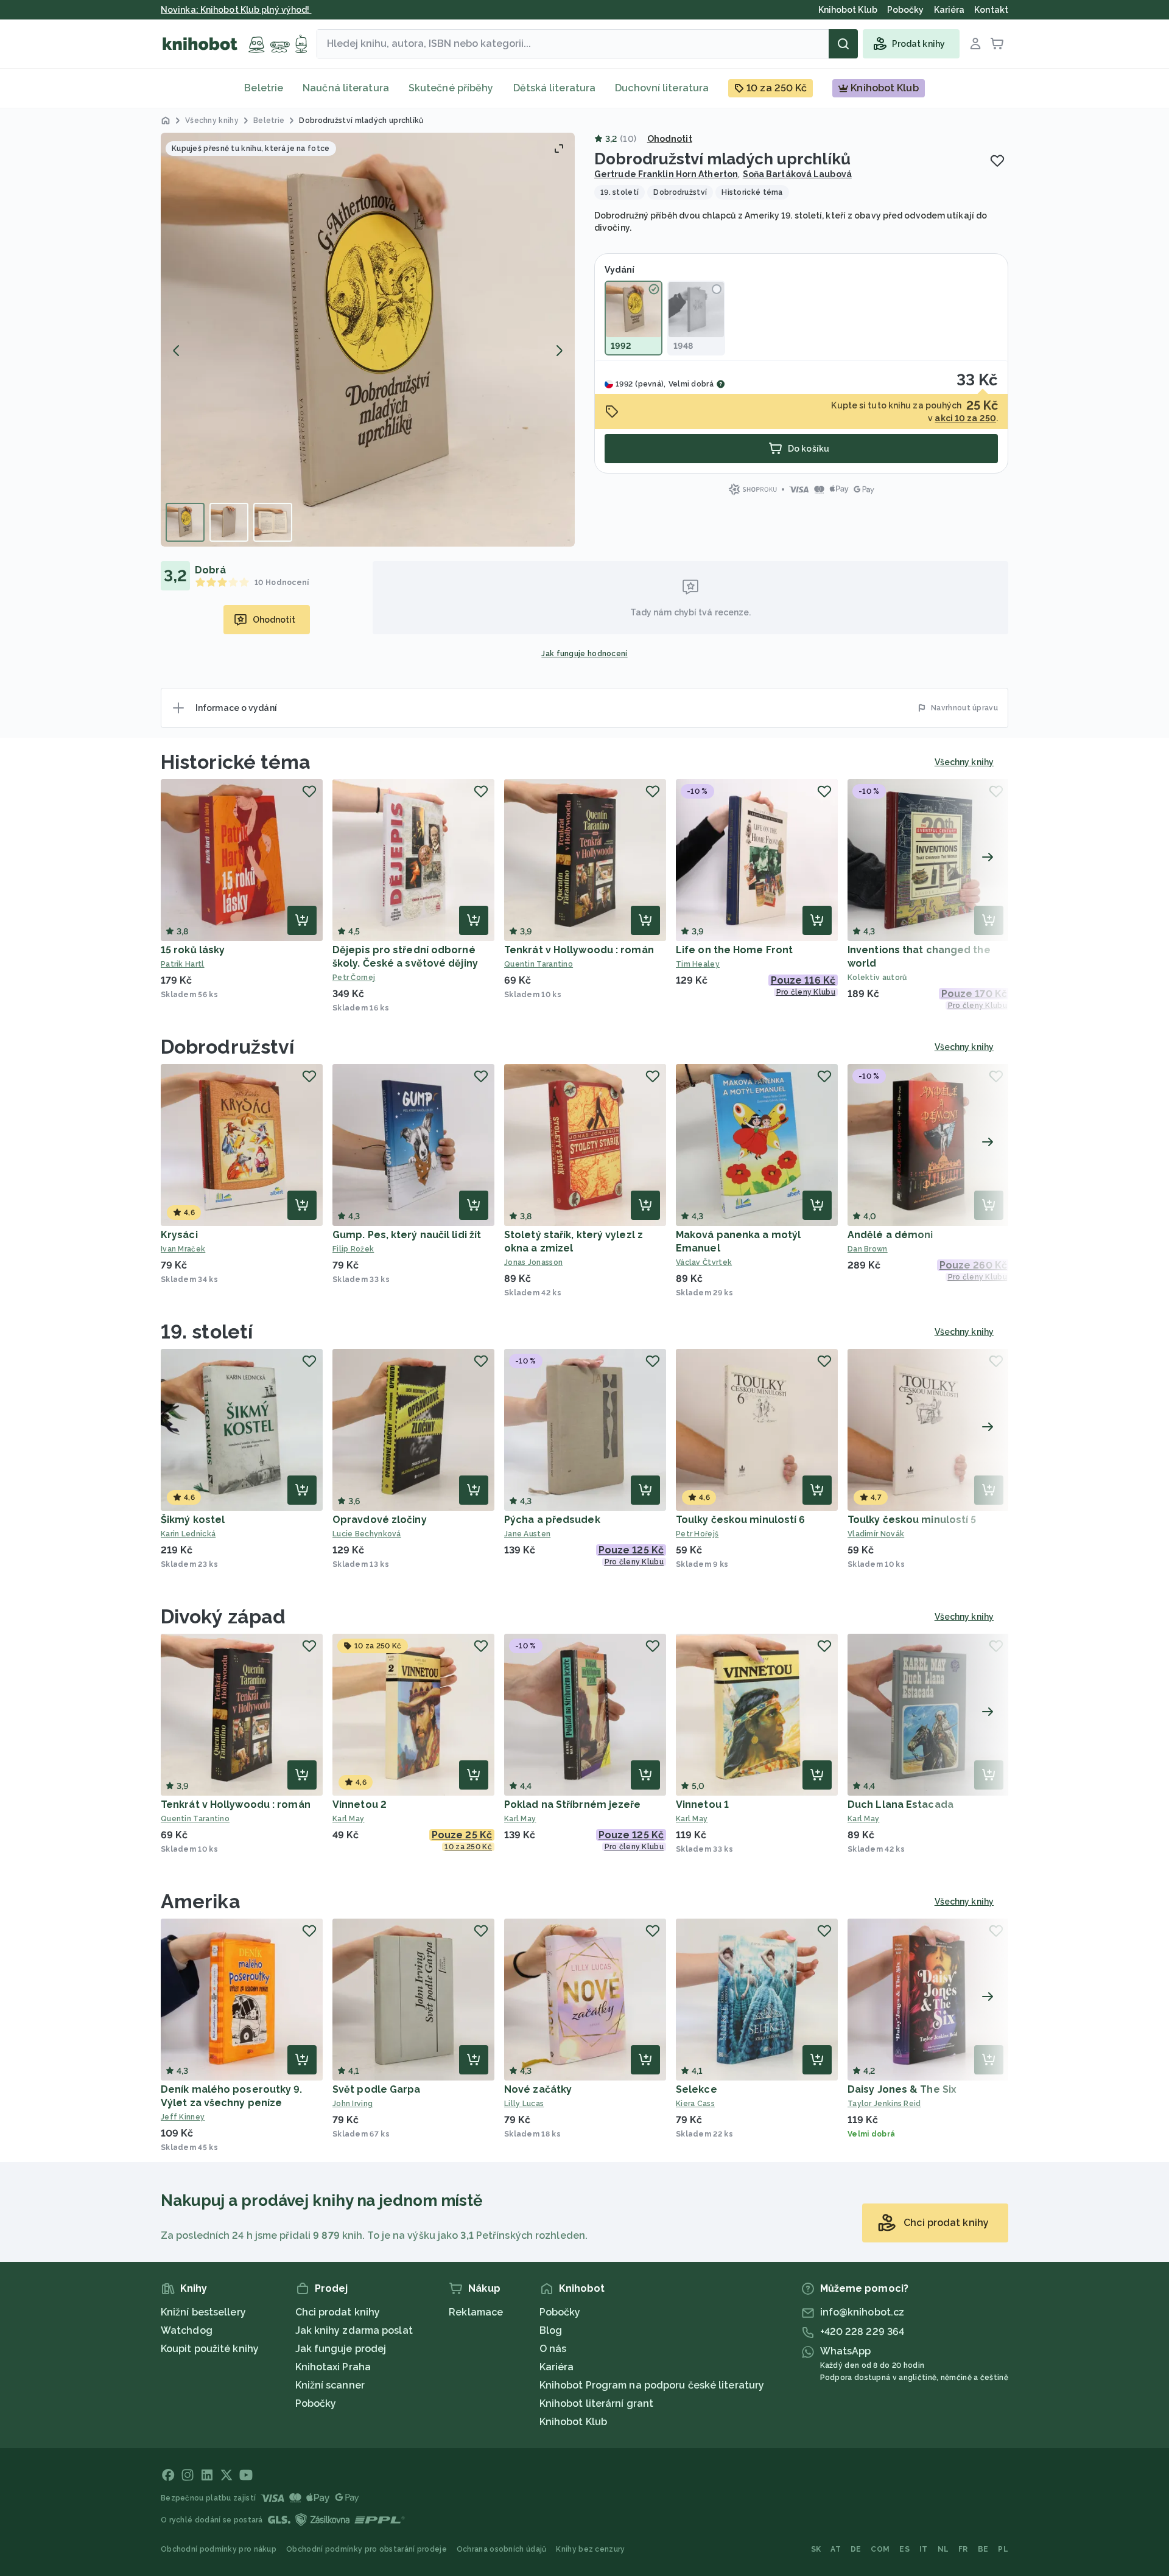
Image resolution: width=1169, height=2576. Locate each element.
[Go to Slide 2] (229, 522)
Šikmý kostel (193, 1520)
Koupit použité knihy (210, 2349)
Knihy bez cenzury (590, 2549)
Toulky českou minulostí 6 (741, 1520)
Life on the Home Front (734, 950)
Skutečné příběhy (451, 88)
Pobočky (316, 2403)
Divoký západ (223, 1616)
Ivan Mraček (183, 1249)
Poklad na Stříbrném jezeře (573, 1804)
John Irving (353, 2104)
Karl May (348, 1819)
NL (943, 2549)
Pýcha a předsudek (552, 1520)
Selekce (697, 2089)
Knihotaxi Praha (333, 2367)
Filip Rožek (353, 1249)
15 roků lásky (193, 950)
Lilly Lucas (524, 2104)
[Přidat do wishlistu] (997, 161)
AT (836, 2549)
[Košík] (997, 44)
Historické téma (236, 762)
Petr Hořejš (697, 1534)
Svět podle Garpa (377, 2089)
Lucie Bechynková (367, 1534)
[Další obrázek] (559, 351)
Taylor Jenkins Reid (884, 2104)
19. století (207, 1332)
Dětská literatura (555, 88)
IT (924, 2549)
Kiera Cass (695, 2104)
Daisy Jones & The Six (902, 2089)
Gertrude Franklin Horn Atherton (666, 174)
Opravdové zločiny (380, 1520)
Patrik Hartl (183, 964)
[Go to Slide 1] (185, 522)
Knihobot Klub (573, 2422)
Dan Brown (868, 1249)
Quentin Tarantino (539, 964)
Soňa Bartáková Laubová (797, 174)
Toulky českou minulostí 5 (912, 1520)
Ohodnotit (670, 139)
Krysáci (179, 1235)
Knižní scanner (330, 2385)
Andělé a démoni (890, 1235)
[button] (368, 340)
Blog (551, 2330)
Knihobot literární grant (596, 2403)
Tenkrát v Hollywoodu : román (579, 950)
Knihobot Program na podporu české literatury (652, 2385)
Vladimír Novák (876, 1534)
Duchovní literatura (662, 88)
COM (880, 2549)
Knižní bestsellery (203, 2312)
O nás (553, 2349)
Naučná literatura (346, 88)
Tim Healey (698, 964)
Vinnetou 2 (360, 1804)
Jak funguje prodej (341, 2349)
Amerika (201, 1901)
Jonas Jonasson (533, 1262)
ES (904, 2549)
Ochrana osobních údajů (502, 2549)
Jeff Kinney (183, 2117)
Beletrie (264, 88)
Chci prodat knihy (338, 2312)
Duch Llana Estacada (900, 1804)
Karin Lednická (188, 1534)
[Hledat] (843, 44)
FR (963, 2549)
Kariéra (557, 2367)
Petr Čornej (354, 978)
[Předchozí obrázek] (177, 351)
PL (1003, 2549)
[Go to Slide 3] (273, 522)
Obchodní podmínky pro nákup (219, 2549)
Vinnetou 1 (702, 1804)
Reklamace (476, 2312)
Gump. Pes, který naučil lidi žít (407, 1235)
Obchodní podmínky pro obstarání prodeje (367, 2549)
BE (983, 2549)
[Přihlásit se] (975, 44)
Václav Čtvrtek (704, 1262)
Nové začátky (538, 2089)
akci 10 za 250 (965, 418)
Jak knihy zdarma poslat (354, 2330)
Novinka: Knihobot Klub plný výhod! (236, 10)
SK (816, 2549)
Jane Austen (527, 1534)
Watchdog (187, 2330)
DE (856, 2549)
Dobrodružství (227, 1047)
